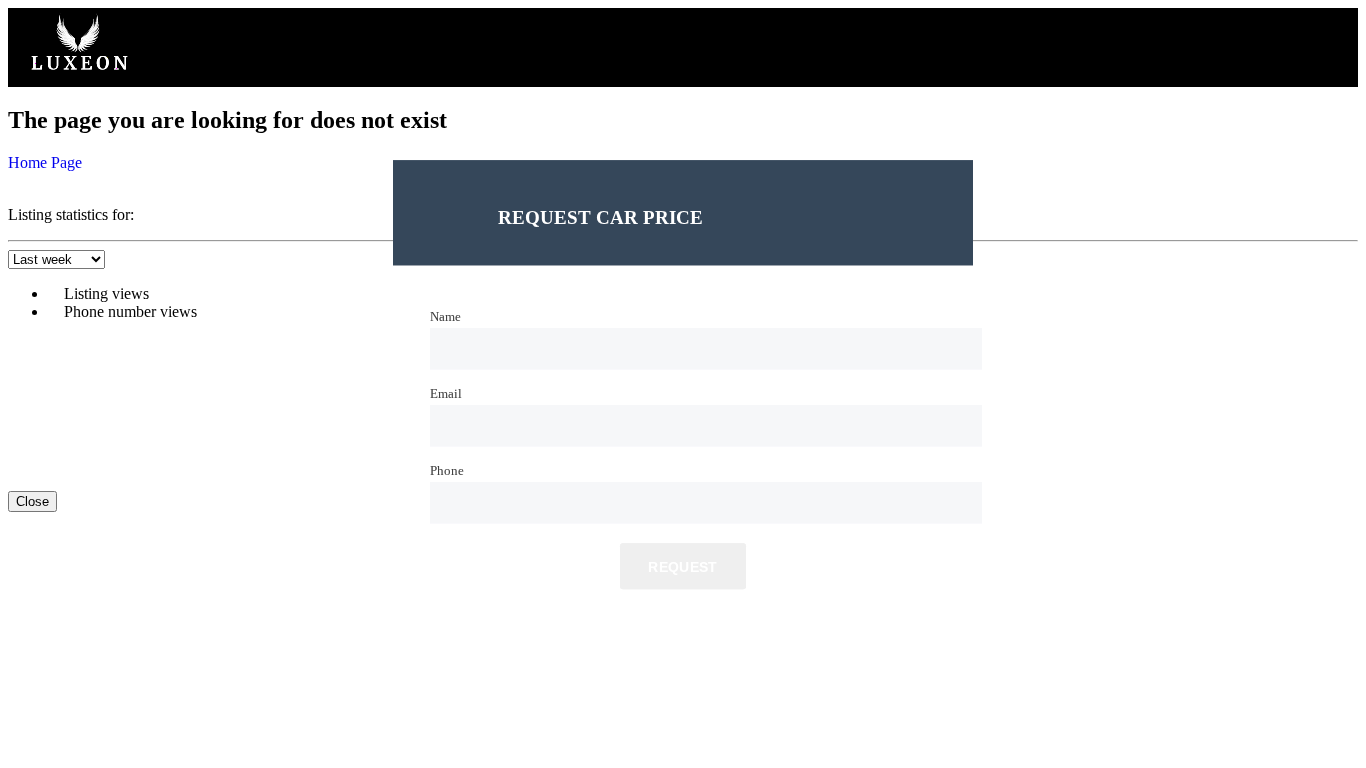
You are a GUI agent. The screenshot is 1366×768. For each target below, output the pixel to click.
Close (32, 501)
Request (682, 568)
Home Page (45, 162)
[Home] (78, 77)
